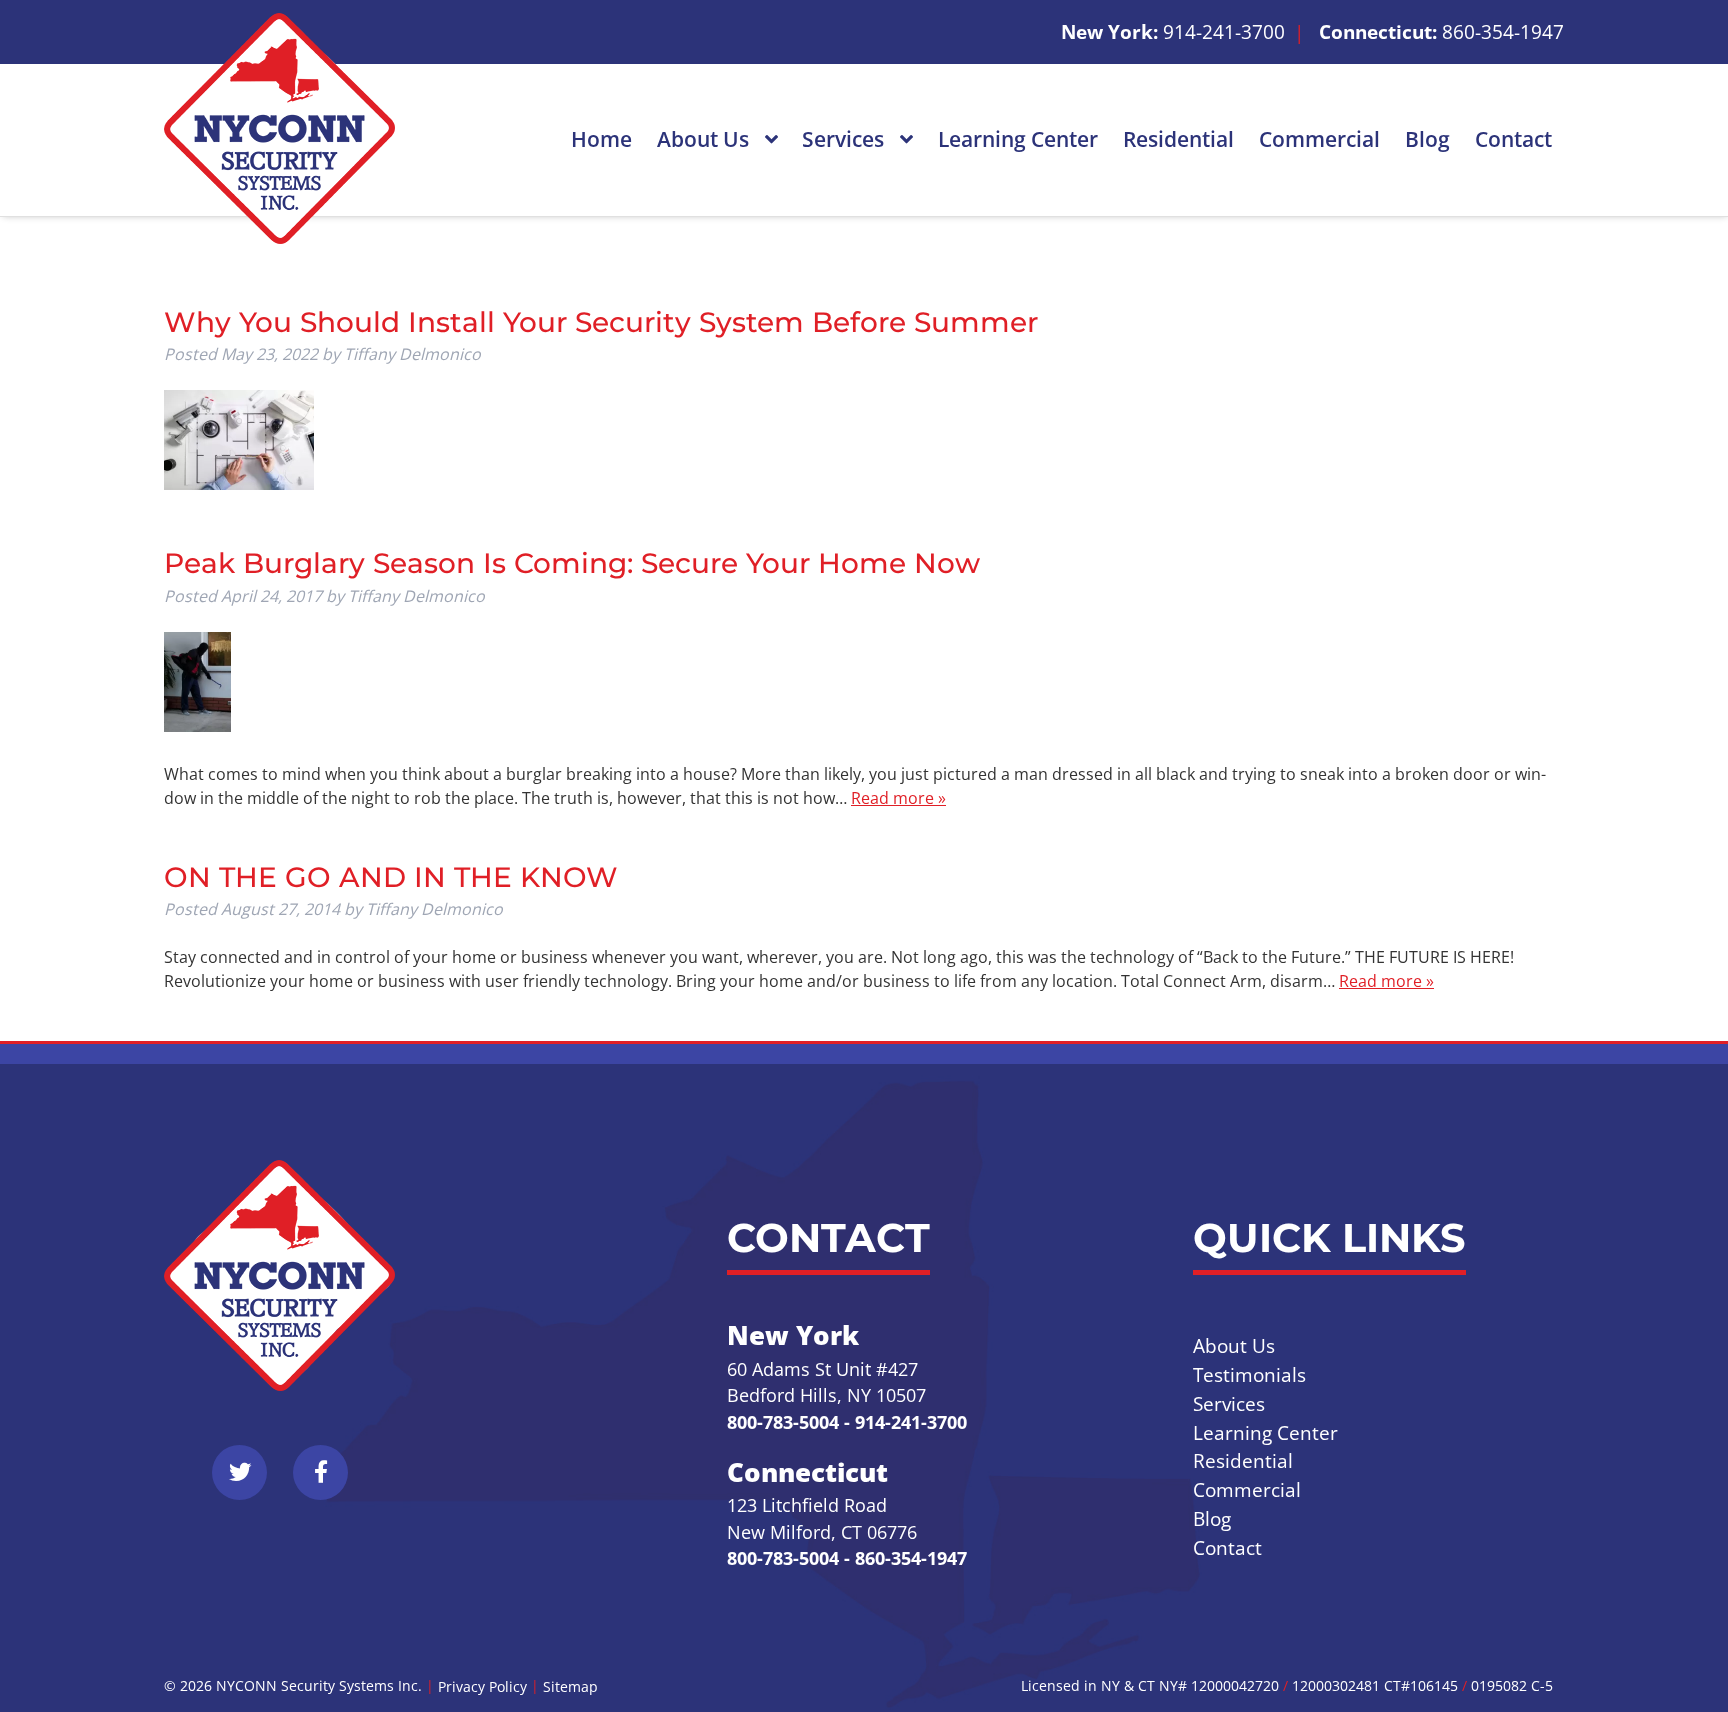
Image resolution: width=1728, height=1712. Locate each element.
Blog (1427, 139)
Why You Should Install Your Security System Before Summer (601, 322)
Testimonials (1249, 1374)
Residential (1178, 139)
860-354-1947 (1503, 31)
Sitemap (570, 1686)
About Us (705, 139)
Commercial (1319, 139)
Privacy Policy (482, 1686)
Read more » (898, 798)
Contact (1513, 139)
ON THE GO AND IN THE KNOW (391, 877)
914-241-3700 (1224, 31)
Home (601, 139)
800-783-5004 (783, 1422)
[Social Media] (250, 1483)
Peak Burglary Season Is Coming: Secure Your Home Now (572, 563)
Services (845, 139)
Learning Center (1018, 139)
